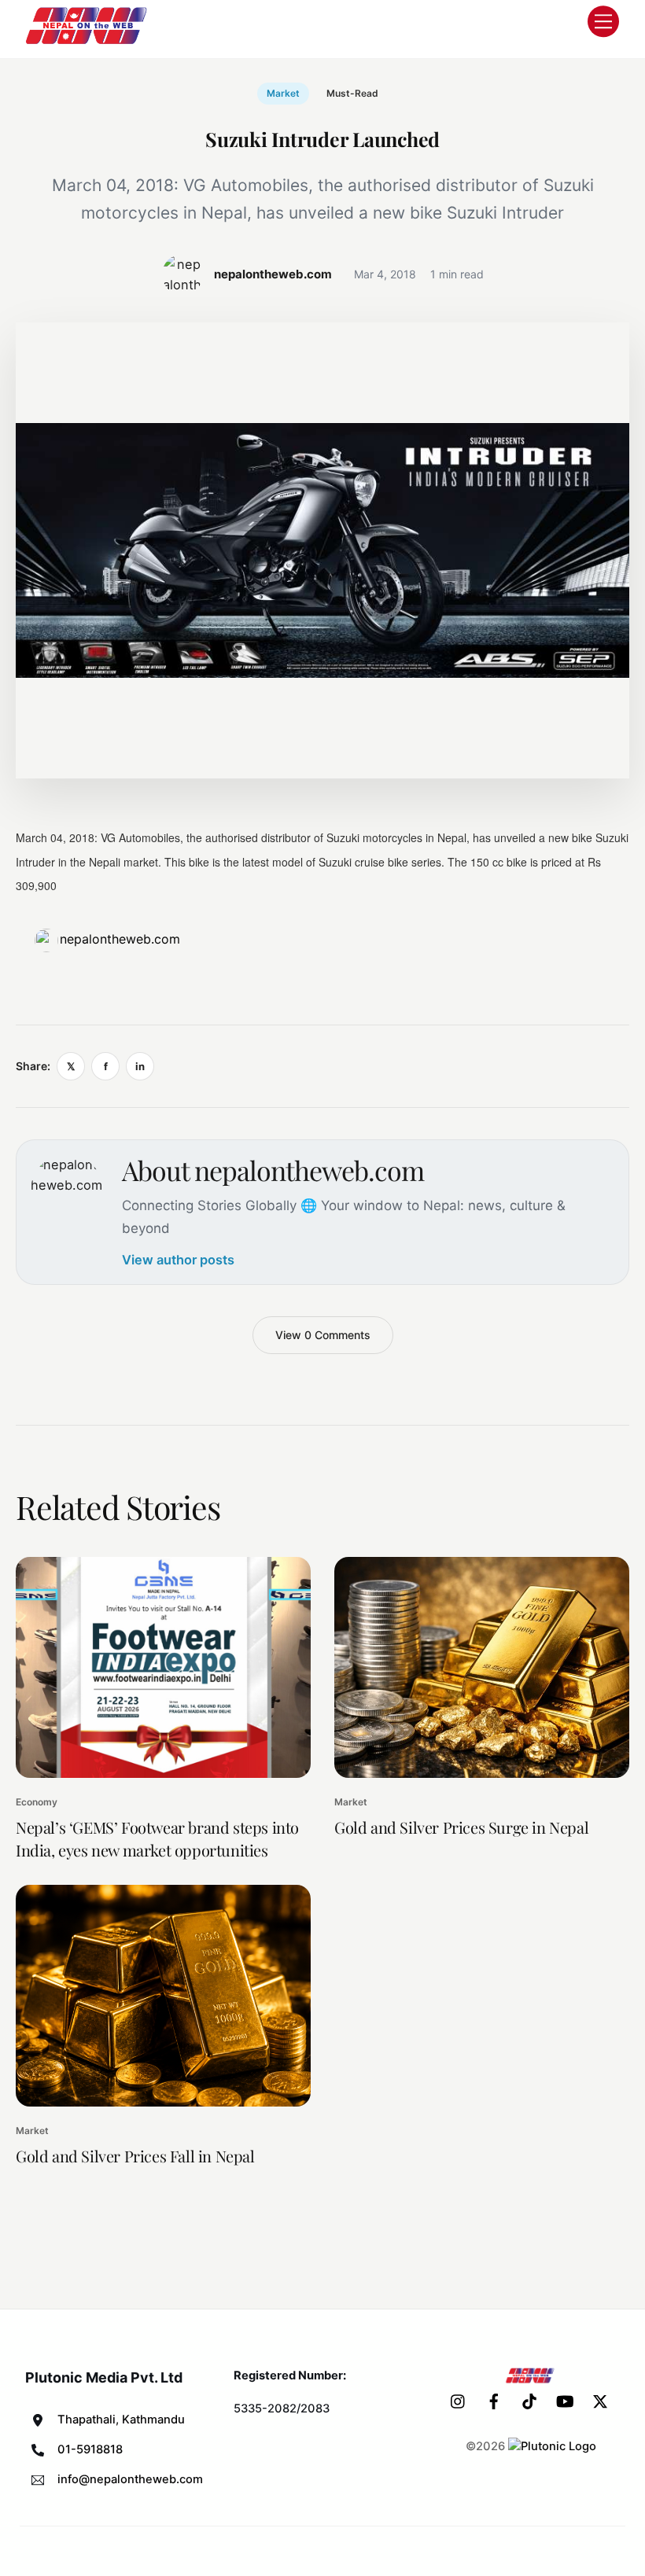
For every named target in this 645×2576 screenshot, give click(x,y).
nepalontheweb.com (120, 939)
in (140, 1066)
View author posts (178, 1260)
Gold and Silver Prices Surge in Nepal (461, 1827)
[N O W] (89, 42)
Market (283, 93)
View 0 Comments (323, 1335)
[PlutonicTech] (552, 2446)
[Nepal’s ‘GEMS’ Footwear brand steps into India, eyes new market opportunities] (163, 1667)
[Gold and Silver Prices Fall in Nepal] (163, 1995)
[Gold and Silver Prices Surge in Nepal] (482, 1667)
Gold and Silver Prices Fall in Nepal (135, 2156)
